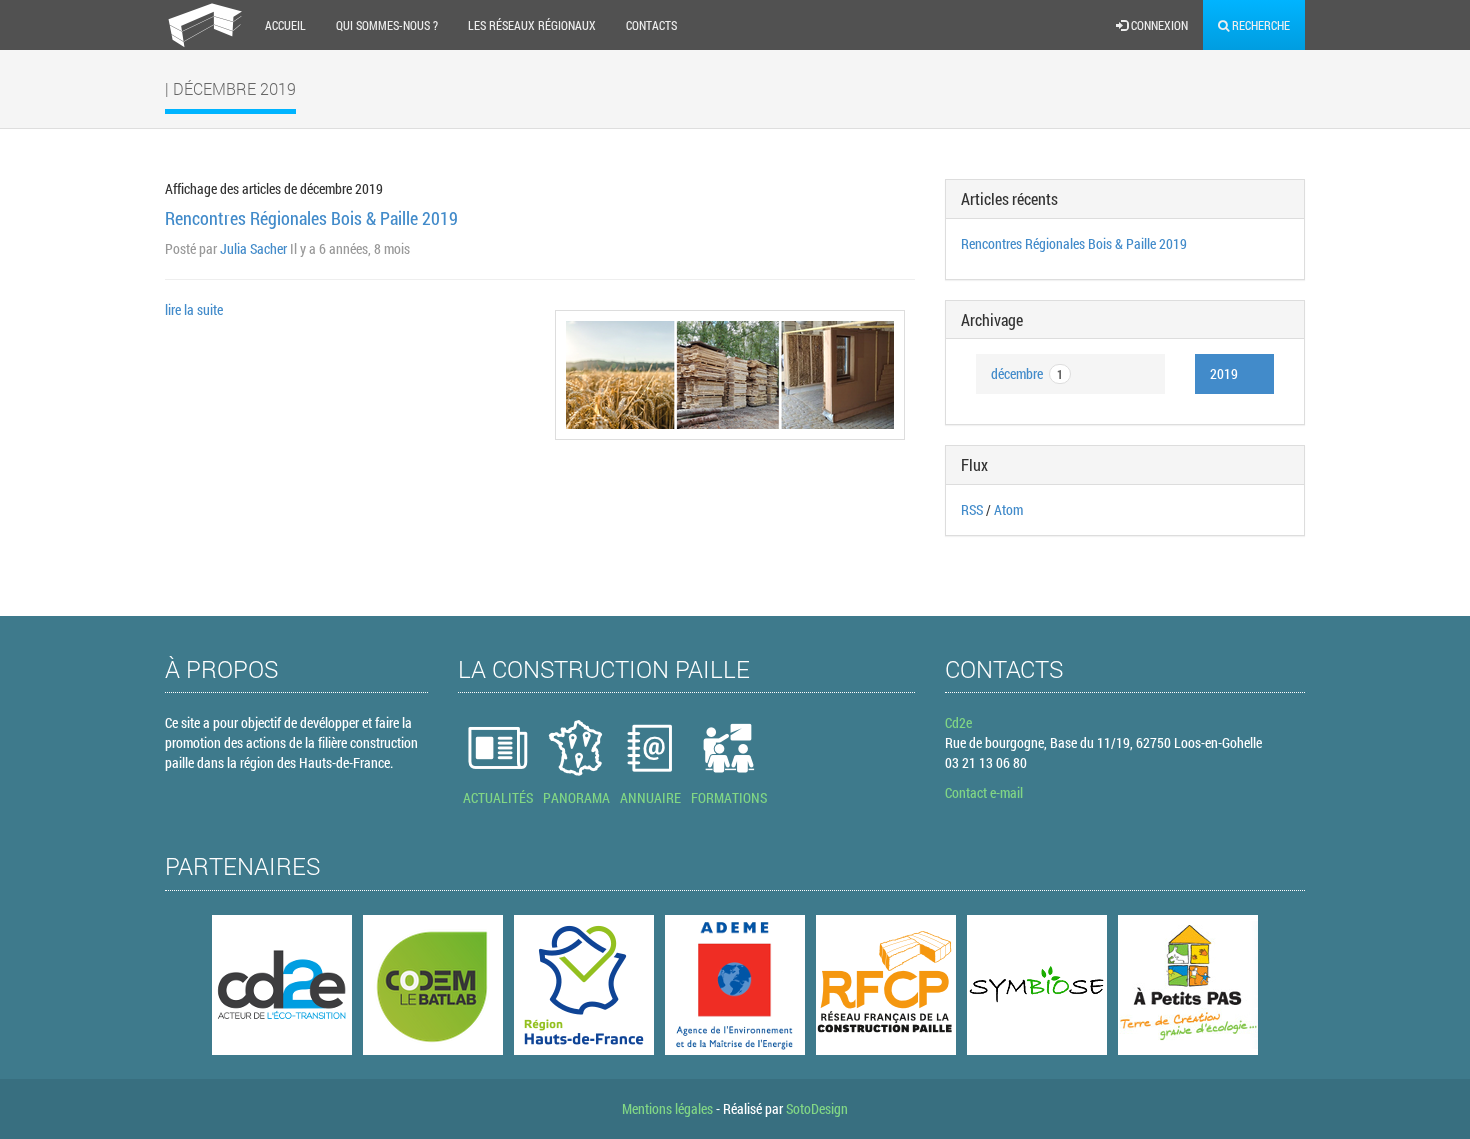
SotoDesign (817, 1108)
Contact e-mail (984, 792)
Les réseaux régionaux (532, 25)
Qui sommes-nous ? (387, 25)
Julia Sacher (253, 248)
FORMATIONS (729, 797)
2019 (1224, 373)
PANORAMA (576, 797)
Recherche (1259, 25)
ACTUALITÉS (498, 797)
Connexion (1158, 25)
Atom (1008, 509)
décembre (1027, 373)
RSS (972, 509)
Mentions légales (667, 1108)
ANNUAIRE (650, 797)
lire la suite (194, 309)
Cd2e (958, 722)
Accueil (285, 25)
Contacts (651, 25)
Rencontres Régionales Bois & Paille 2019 (311, 218)
